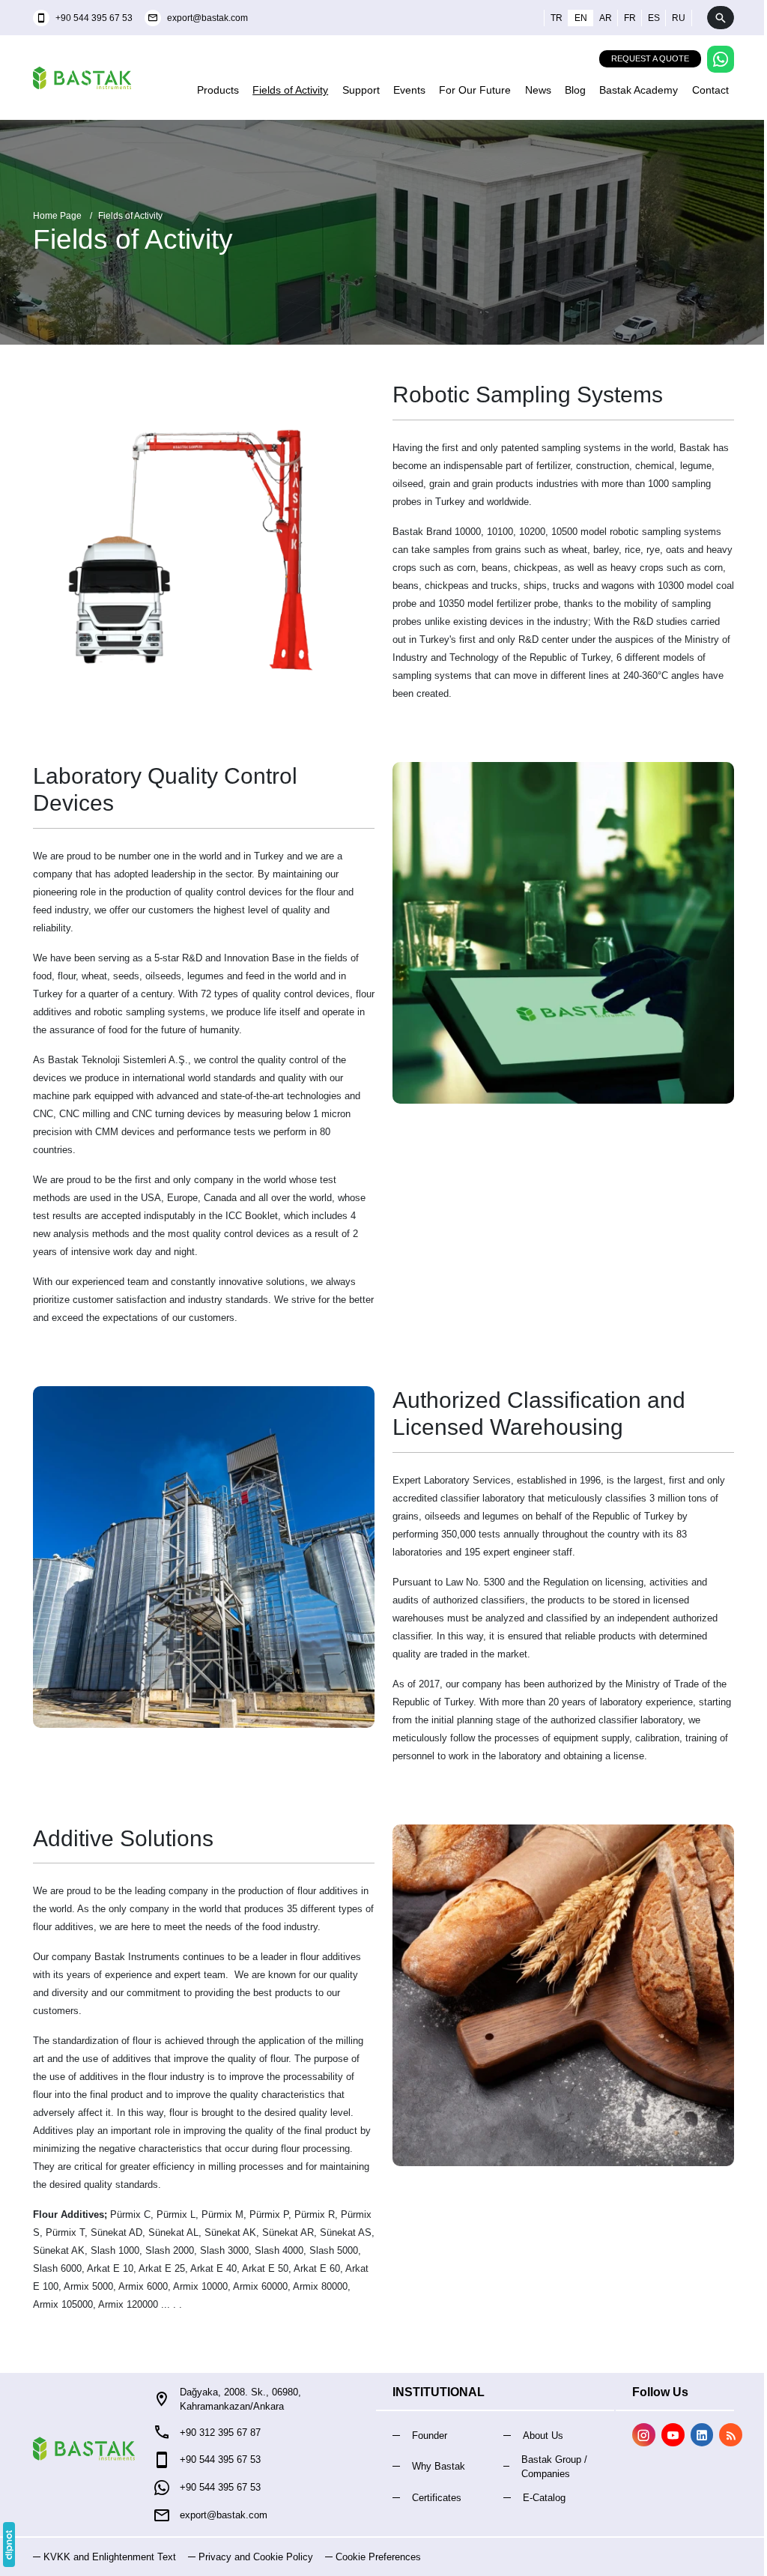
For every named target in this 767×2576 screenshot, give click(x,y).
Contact (710, 90)
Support (361, 90)
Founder (430, 2436)
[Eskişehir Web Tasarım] (9, 2545)
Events (409, 90)
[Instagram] (644, 2435)
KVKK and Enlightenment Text (110, 2557)
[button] (373, 2557)
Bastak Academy (639, 90)
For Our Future (475, 90)
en (581, 18)
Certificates (437, 2498)
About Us (543, 2436)
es (654, 18)
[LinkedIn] (702, 2435)
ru (679, 18)
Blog (575, 90)
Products (218, 90)
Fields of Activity (290, 90)
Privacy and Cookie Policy (256, 2557)
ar (606, 18)
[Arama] (721, 18)
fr (630, 18)
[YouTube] (673, 2435)
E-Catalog (544, 2498)
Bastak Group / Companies (554, 2467)
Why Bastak (439, 2466)
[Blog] (731, 2435)
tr (557, 18)
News (538, 90)
